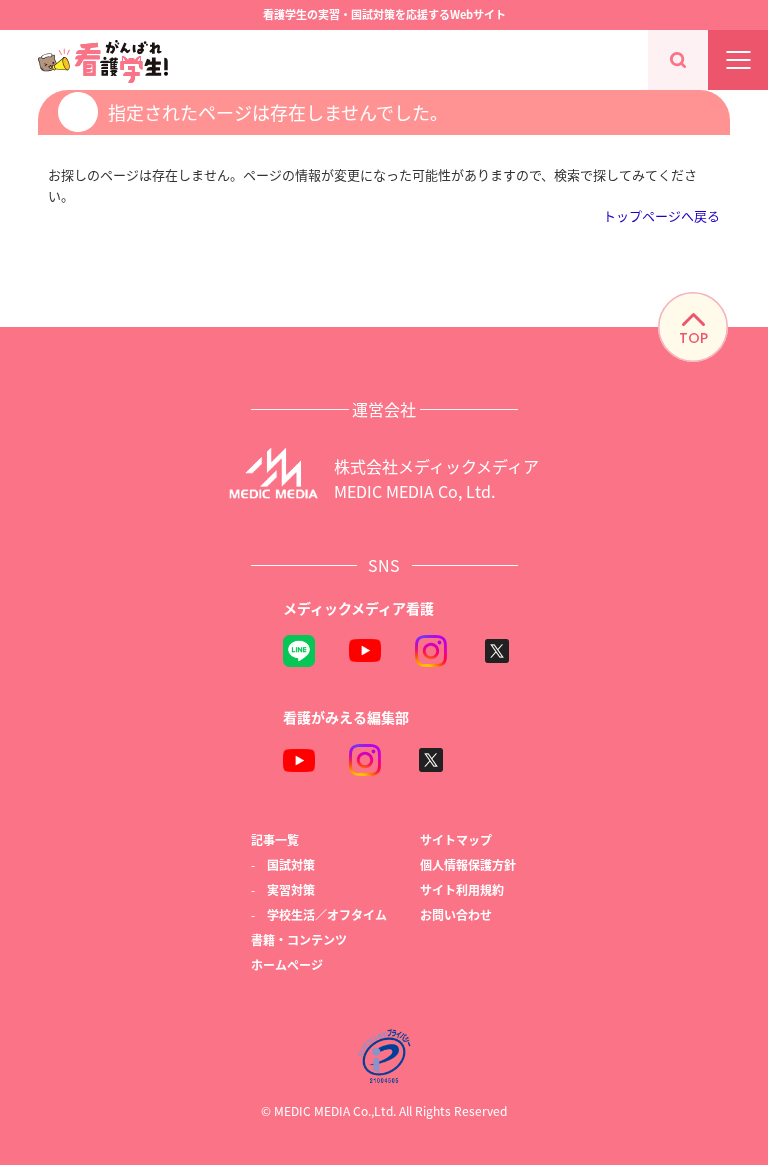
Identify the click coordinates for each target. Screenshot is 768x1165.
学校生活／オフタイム (327, 914)
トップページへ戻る (661, 215)
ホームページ (287, 964)
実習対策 (291, 889)
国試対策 (291, 864)
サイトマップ (456, 839)
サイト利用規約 (462, 889)
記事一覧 (275, 839)
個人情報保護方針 (468, 864)
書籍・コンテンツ (299, 939)
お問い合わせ (456, 914)
